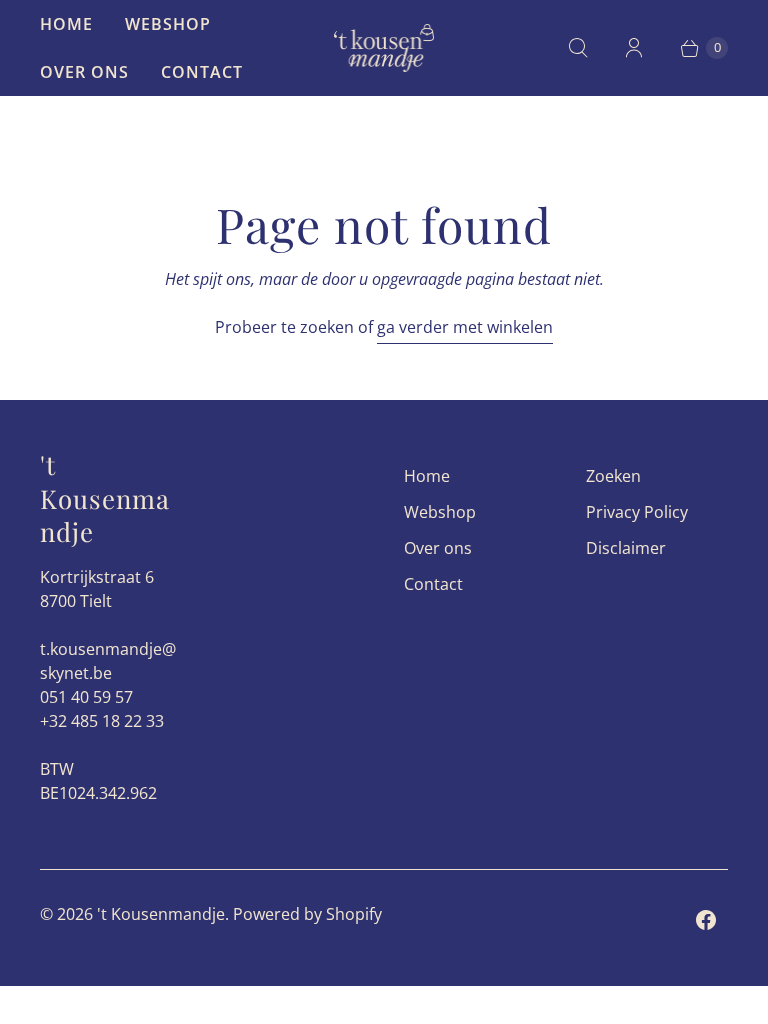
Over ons (84, 72)
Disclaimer (626, 548)
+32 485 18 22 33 (102, 721)
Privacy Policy (637, 512)
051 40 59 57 (86, 697)
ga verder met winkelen (465, 327)
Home (66, 24)
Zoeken (613, 476)
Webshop (168, 24)
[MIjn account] (634, 48)
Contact (202, 72)
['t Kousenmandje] (384, 47)
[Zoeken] (578, 48)
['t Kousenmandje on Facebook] (706, 920)
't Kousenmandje (161, 914)
